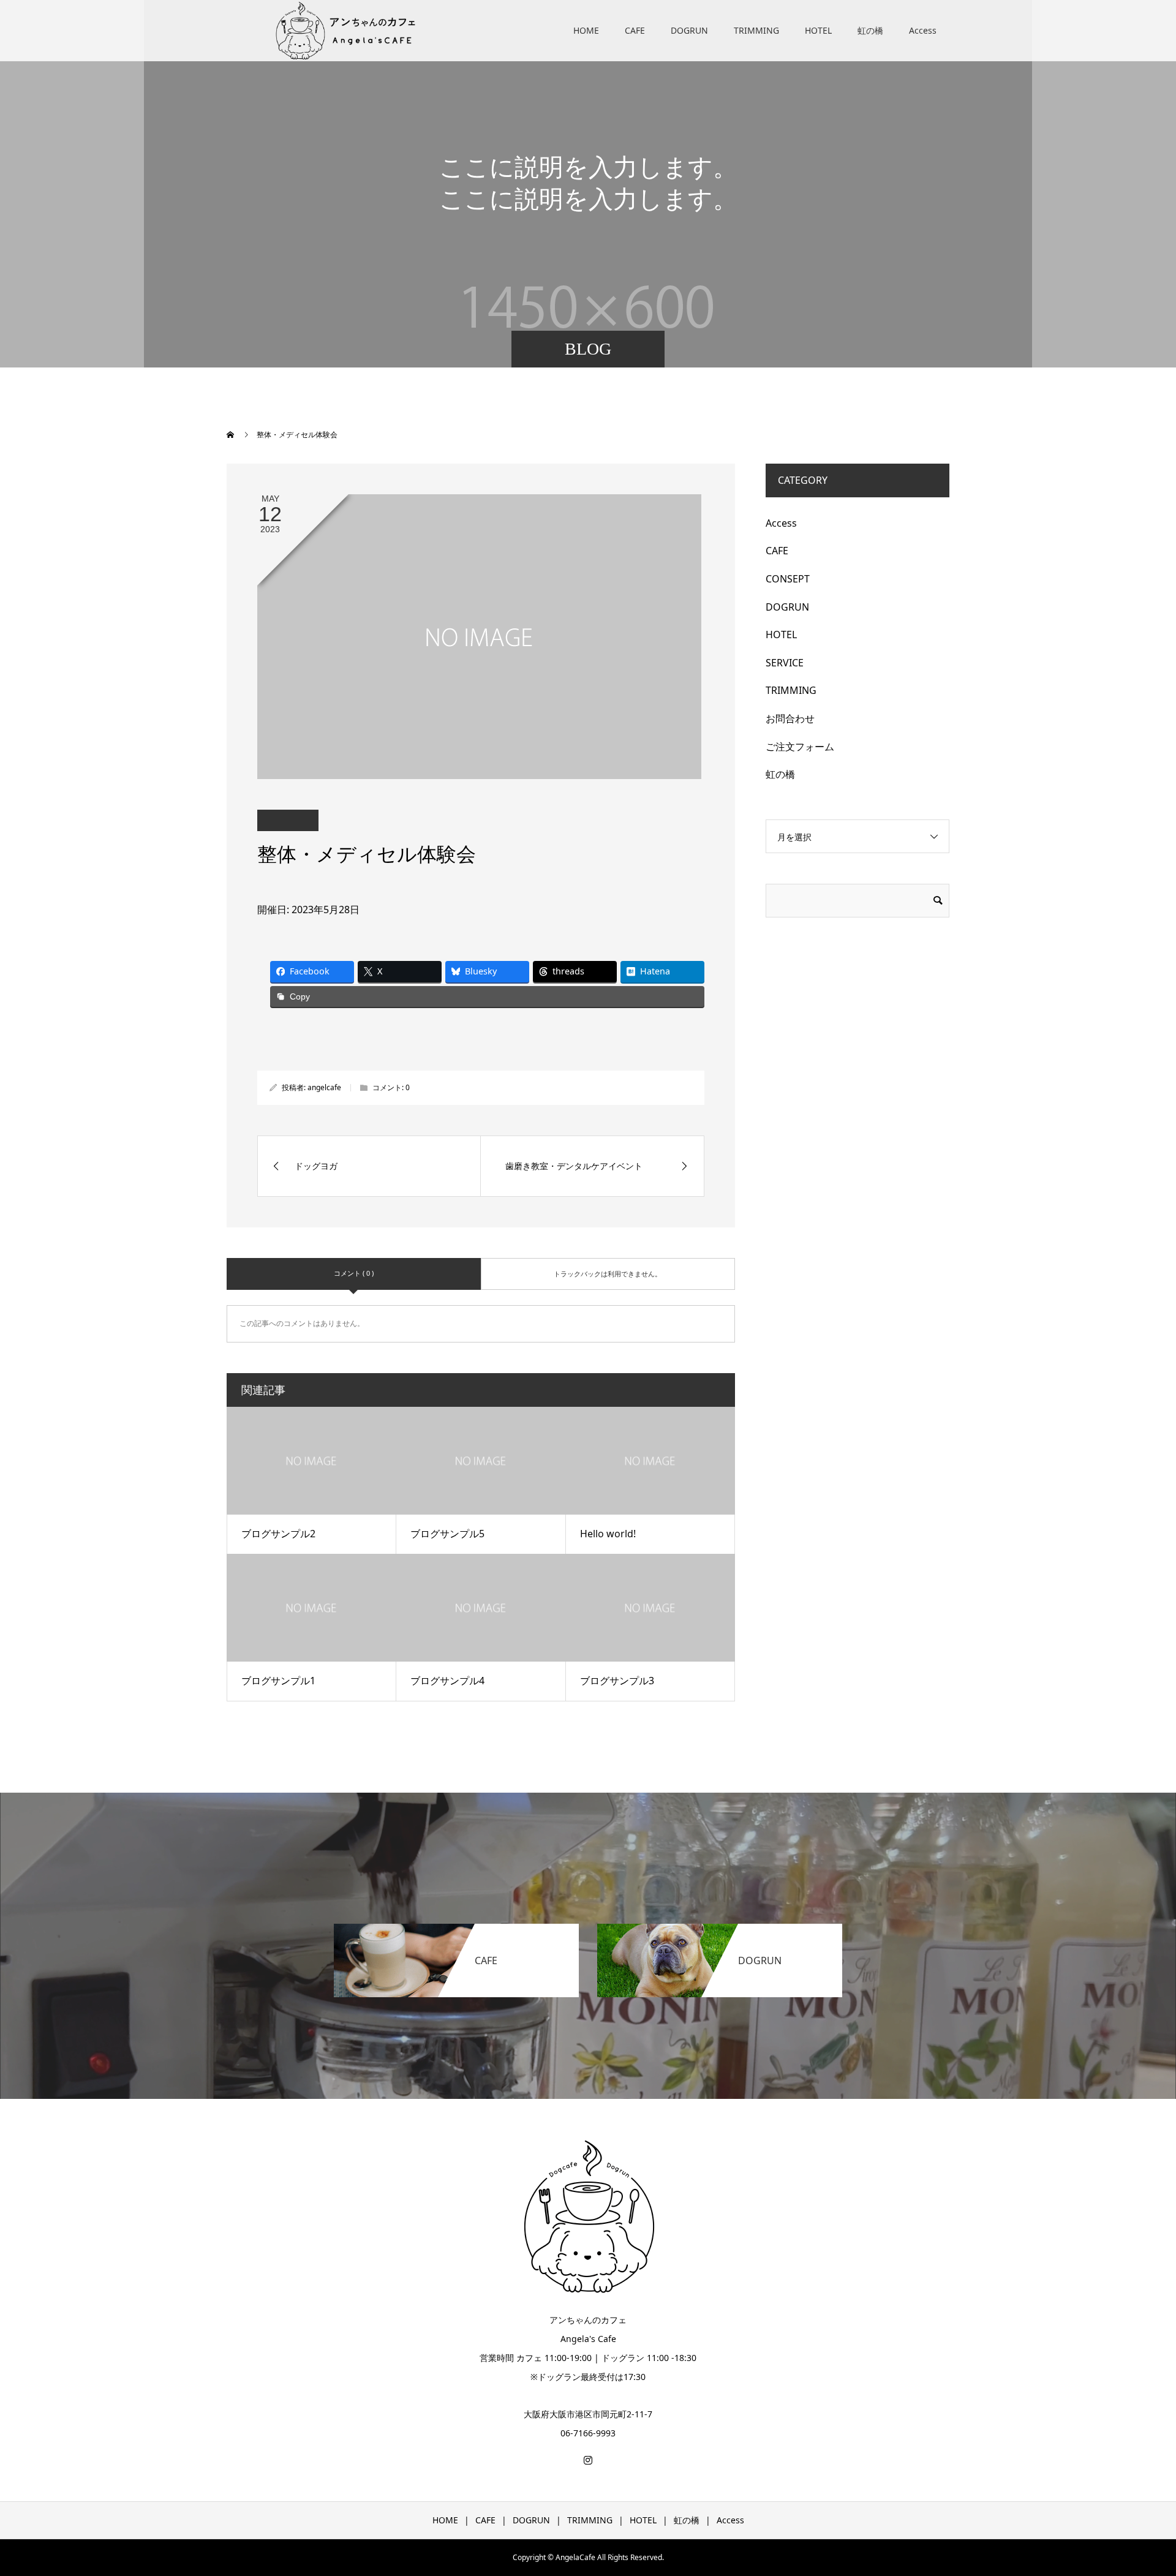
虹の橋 (870, 30)
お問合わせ (790, 718)
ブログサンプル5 (447, 1534)
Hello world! (608, 1534)
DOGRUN (689, 30)
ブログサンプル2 (278, 1534)
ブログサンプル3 (617, 1681)
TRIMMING (756, 30)
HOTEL (818, 30)
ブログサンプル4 (447, 1681)
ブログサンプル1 (278, 1681)
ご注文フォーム (800, 747)
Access (923, 30)
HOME (586, 30)
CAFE (635, 30)
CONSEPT (788, 579)
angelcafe (324, 1087)
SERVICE (785, 663)
